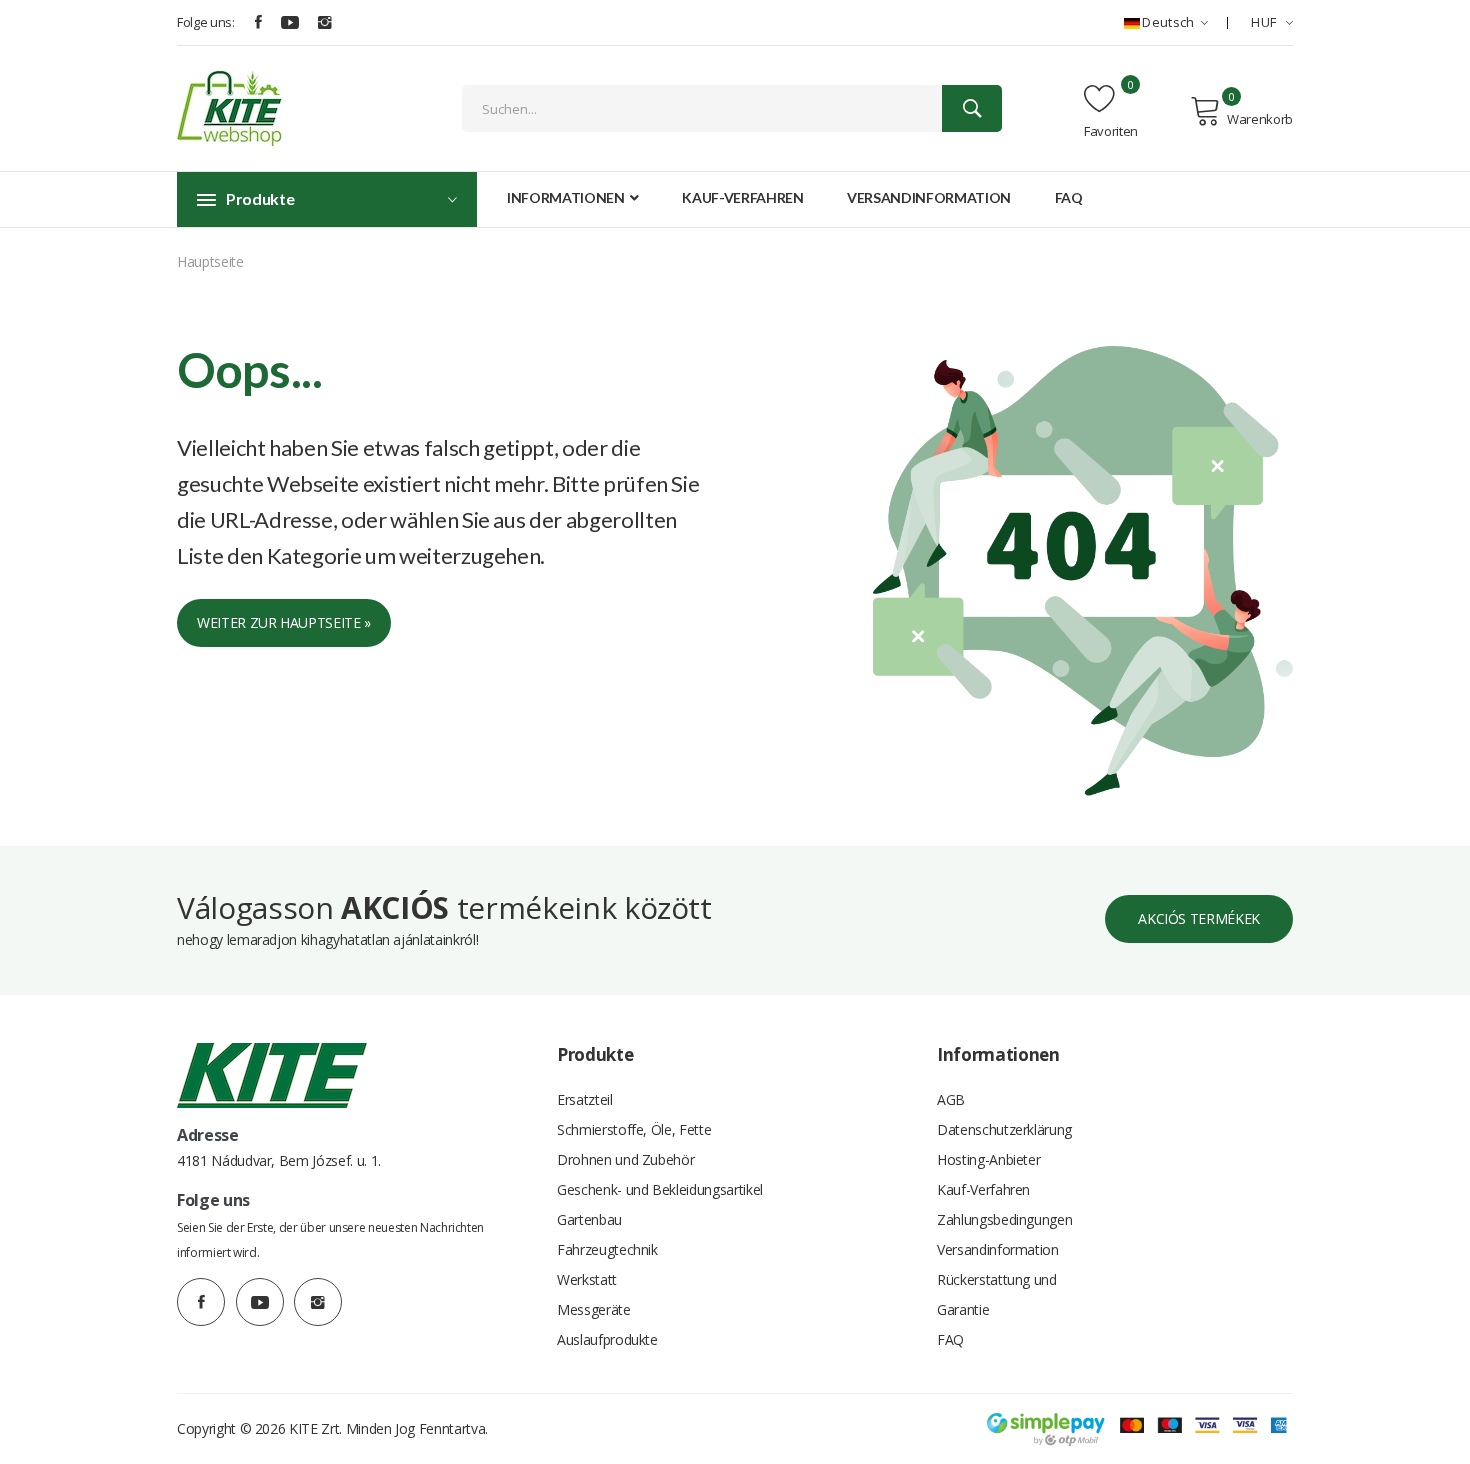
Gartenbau (589, 1219)
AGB (951, 1099)
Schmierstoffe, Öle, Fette (634, 1129)
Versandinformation (929, 197)
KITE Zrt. (315, 1428)
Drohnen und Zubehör (625, 1159)
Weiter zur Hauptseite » (284, 622)
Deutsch (1168, 22)
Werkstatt (587, 1279)
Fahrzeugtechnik (607, 1249)
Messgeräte (594, 1309)
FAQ (1069, 197)
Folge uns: (206, 22)
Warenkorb (1260, 119)
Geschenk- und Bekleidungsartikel (660, 1189)
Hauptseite (210, 261)
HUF (1265, 22)
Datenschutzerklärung (1004, 1129)
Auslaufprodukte (607, 1339)
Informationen (567, 197)
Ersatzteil (585, 1099)
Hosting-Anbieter (988, 1159)
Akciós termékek (1199, 918)
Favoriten (1111, 131)
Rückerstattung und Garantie (997, 1294)
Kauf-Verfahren (742, 197)
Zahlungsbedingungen (1004, 1219)
